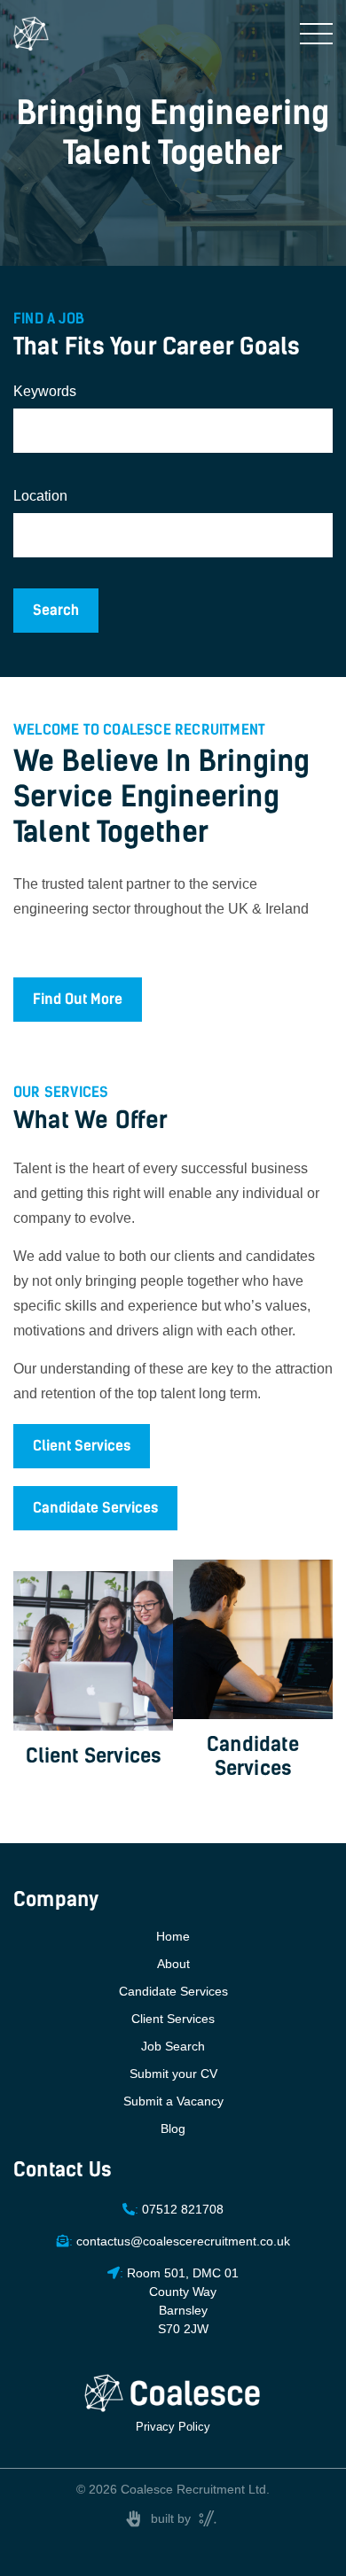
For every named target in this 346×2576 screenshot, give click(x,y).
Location (40, 496)
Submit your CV (173, 2074)
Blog (173, 2129)
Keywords (45, 391)
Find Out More (78, 999)
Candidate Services (95, 1508)
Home (173, 1936)
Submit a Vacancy (173, 2101)
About (173, 1964)
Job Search (173, 2046)
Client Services (82, 1446)
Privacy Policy (173, 2427)
